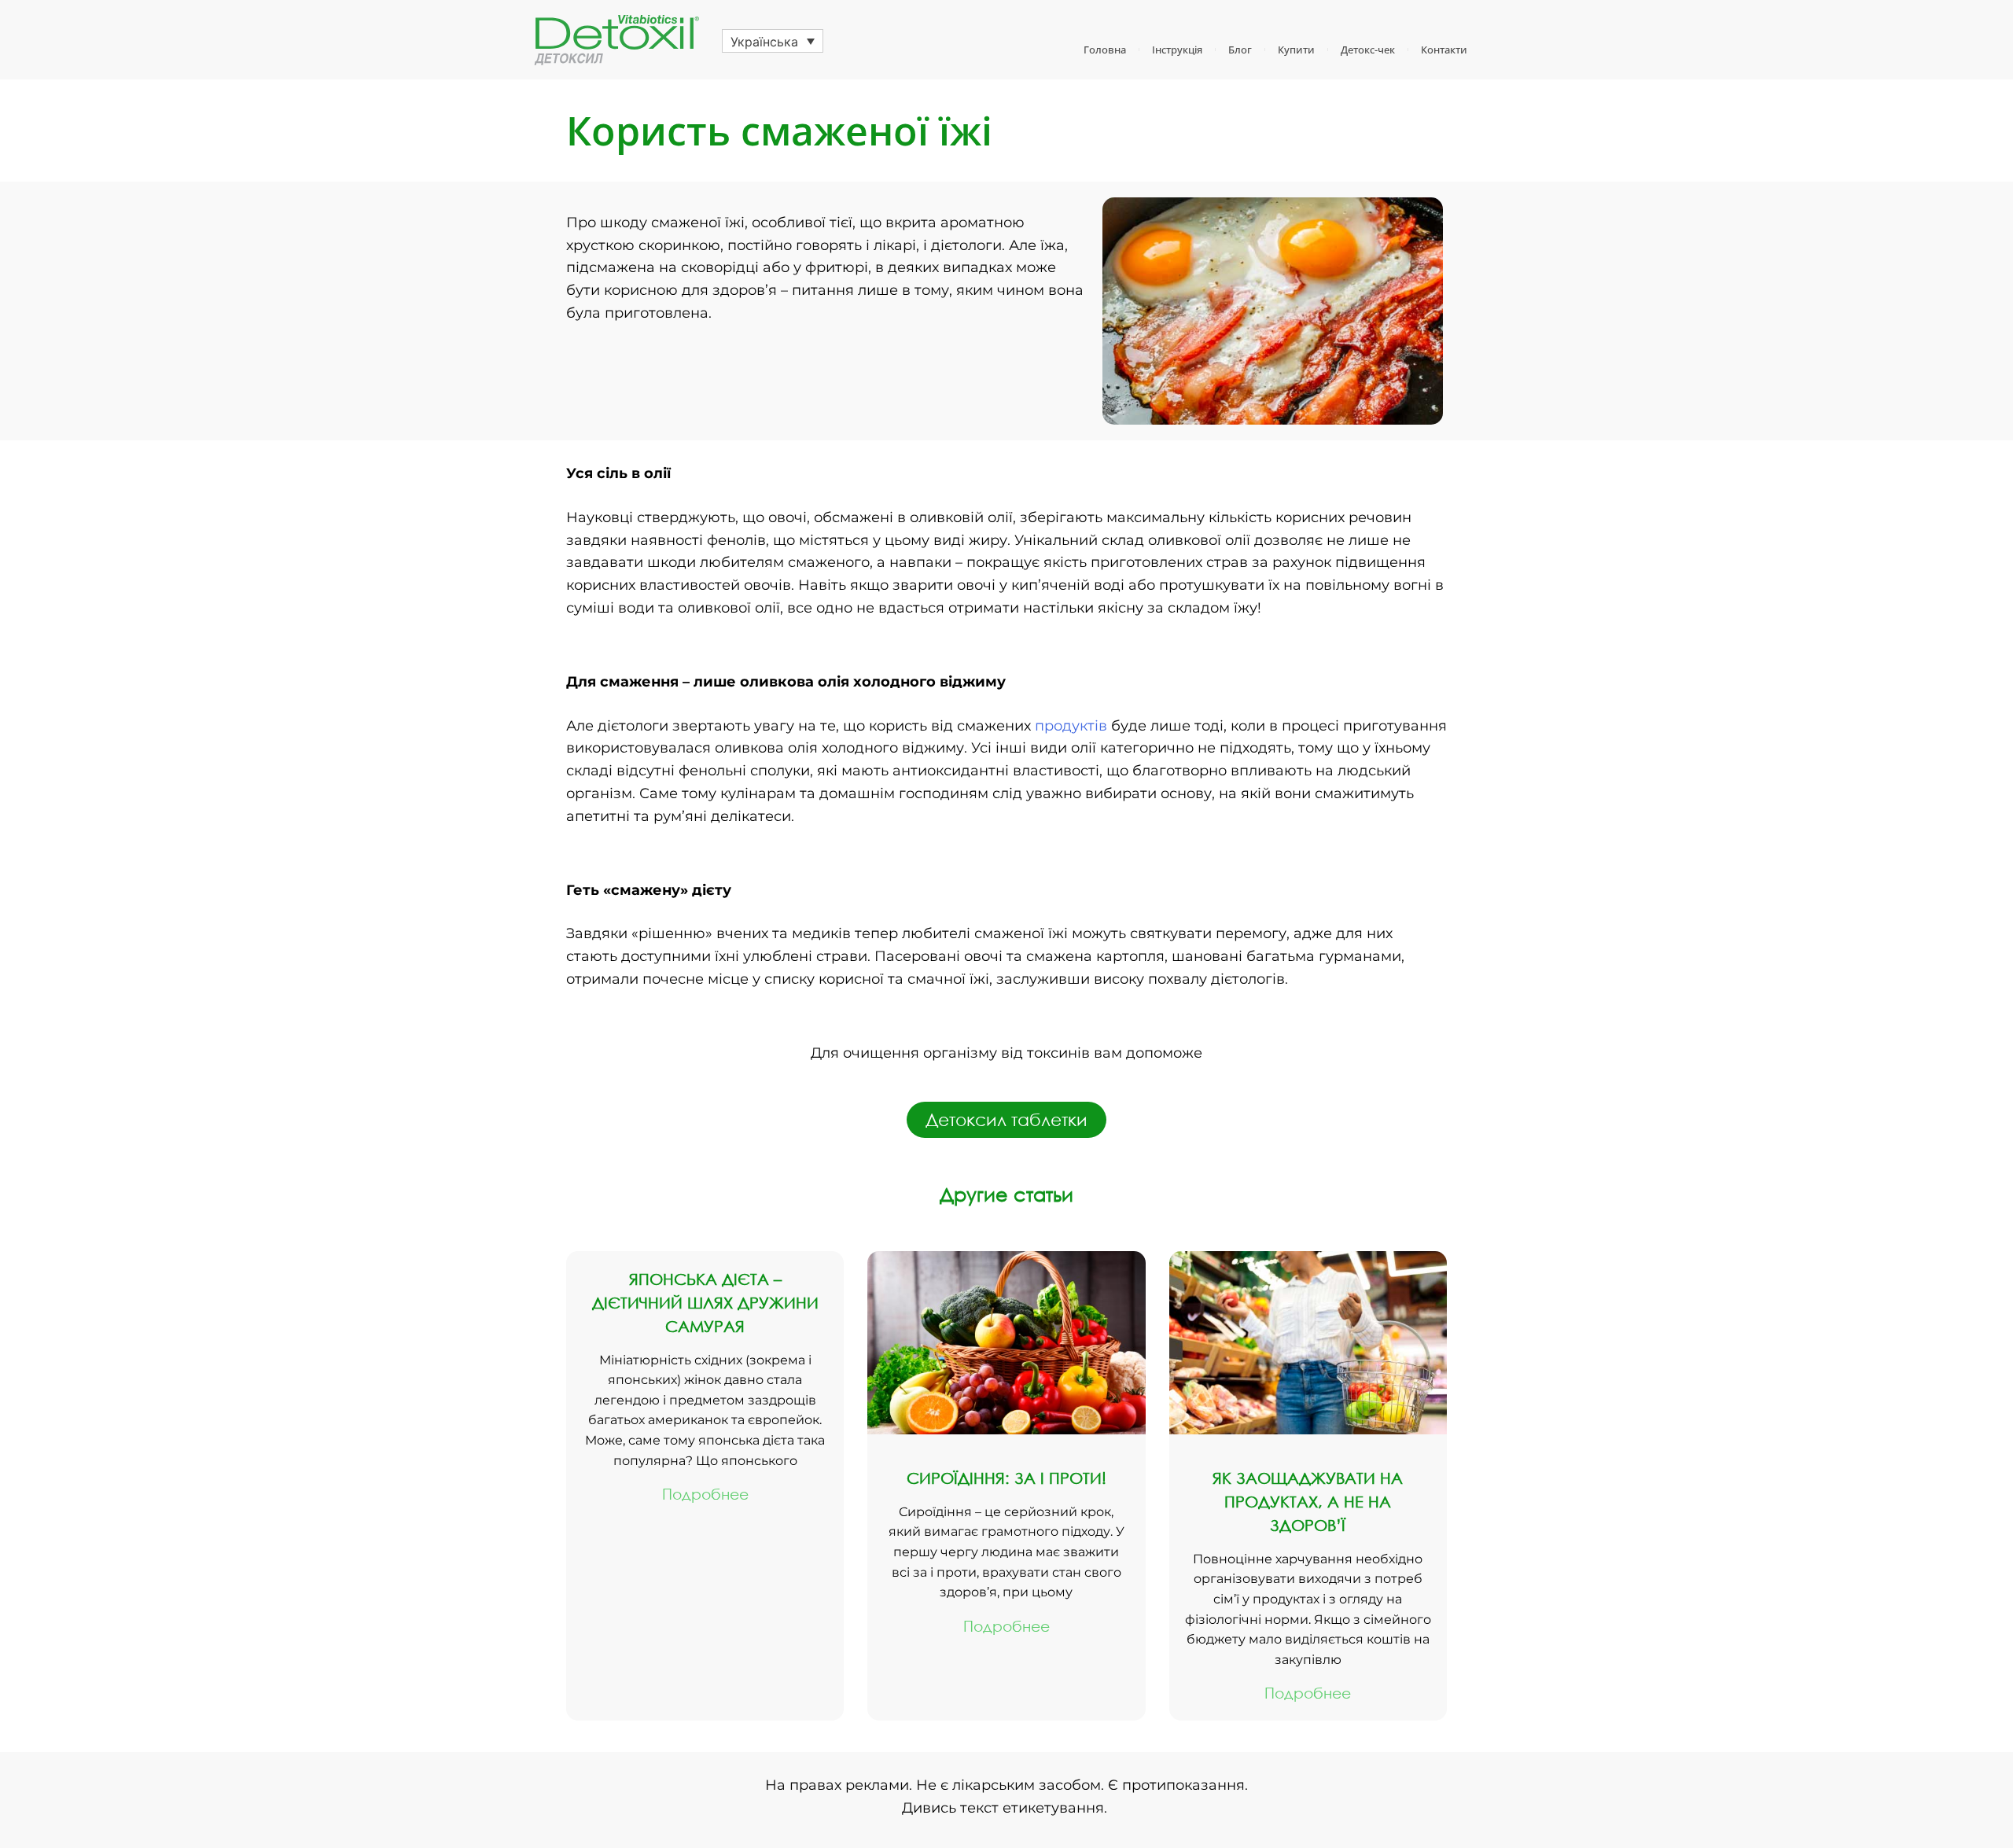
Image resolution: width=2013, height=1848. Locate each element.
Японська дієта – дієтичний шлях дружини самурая (705, 1302)
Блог (1240, 50)
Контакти (1444, 50)
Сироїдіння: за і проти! (1006, 1478)
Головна (1105, 50)
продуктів (1071, 726)
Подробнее (705, 1494)
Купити (1296, 50)
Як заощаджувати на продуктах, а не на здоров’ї (1308, 1501)
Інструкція (1177, 50)
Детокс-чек (1368, 50)
